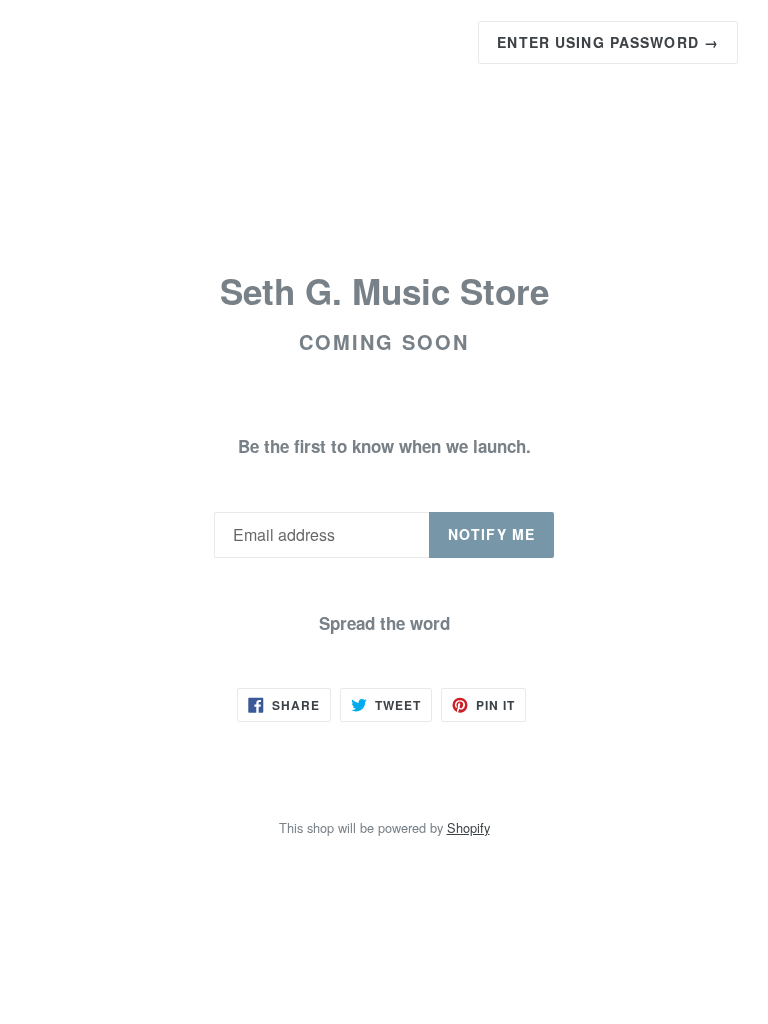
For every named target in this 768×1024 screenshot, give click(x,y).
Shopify (468, 827)
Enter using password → (608, 42)
